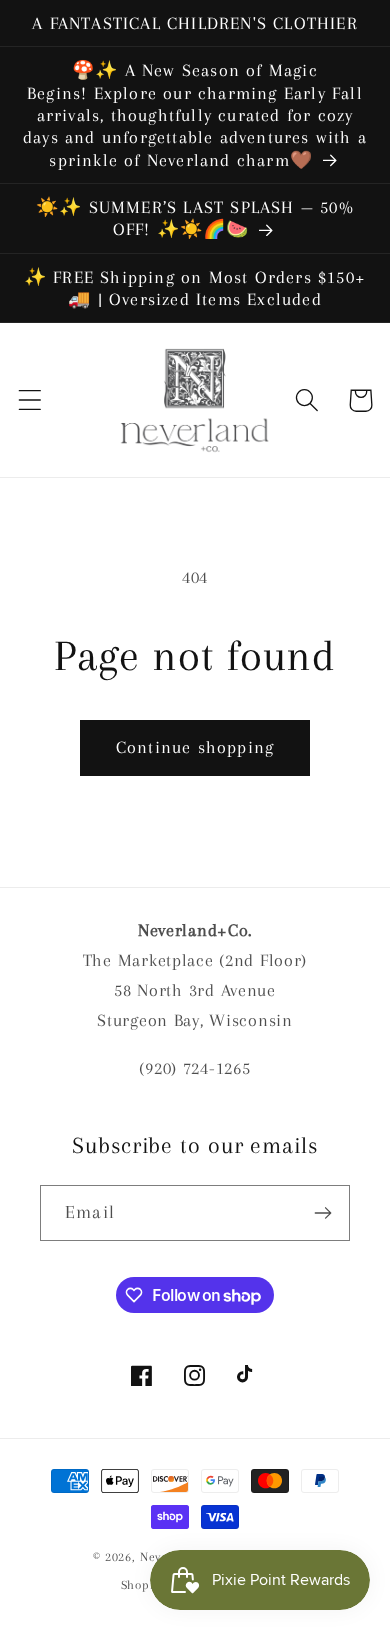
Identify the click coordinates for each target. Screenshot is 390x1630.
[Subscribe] (322, 1213)
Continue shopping (195, 747)
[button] (30, 400)
